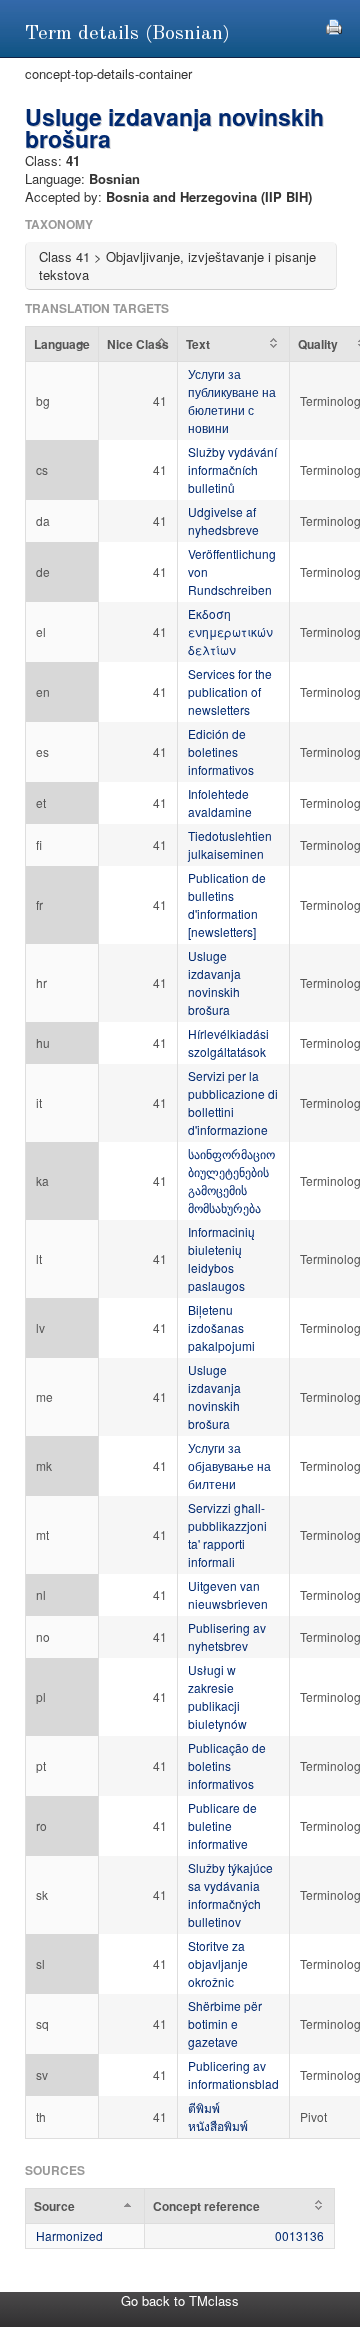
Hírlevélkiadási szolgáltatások (228, 1042)
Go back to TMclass (180, 2300)
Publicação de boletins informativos (227, 1765)
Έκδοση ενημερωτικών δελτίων (230, 631)
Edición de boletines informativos (221, 751)
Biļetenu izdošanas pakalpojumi (221, 1327)
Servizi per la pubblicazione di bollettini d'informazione (233, 1102)
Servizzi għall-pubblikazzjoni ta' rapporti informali (227, 1534)
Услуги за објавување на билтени (229, 1465)
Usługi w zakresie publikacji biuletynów (217, 1696)
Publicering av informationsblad (233, 2074)
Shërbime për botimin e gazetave (225, 2023)
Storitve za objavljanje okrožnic (218, 1963)
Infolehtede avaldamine (220, 802)
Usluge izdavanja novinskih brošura (214, 982)
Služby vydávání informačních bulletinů (232, 469)
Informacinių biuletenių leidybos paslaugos (221, 1258)
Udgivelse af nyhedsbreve (223, 520)
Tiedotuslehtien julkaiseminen (230, 844)
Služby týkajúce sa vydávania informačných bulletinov (230, 1894)
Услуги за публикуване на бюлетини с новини (232, 400)
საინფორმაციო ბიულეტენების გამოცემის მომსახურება (231, 1180)
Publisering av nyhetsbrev (227, 1636)
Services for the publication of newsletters (230, 691)
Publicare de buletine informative (222, 1825)
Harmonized (69, 2235)
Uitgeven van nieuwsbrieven (228, 1594)
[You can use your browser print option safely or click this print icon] (334, 24)
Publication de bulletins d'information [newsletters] (227, 904)
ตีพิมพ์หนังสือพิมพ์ (218, 2116)
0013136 (299, 2235)
